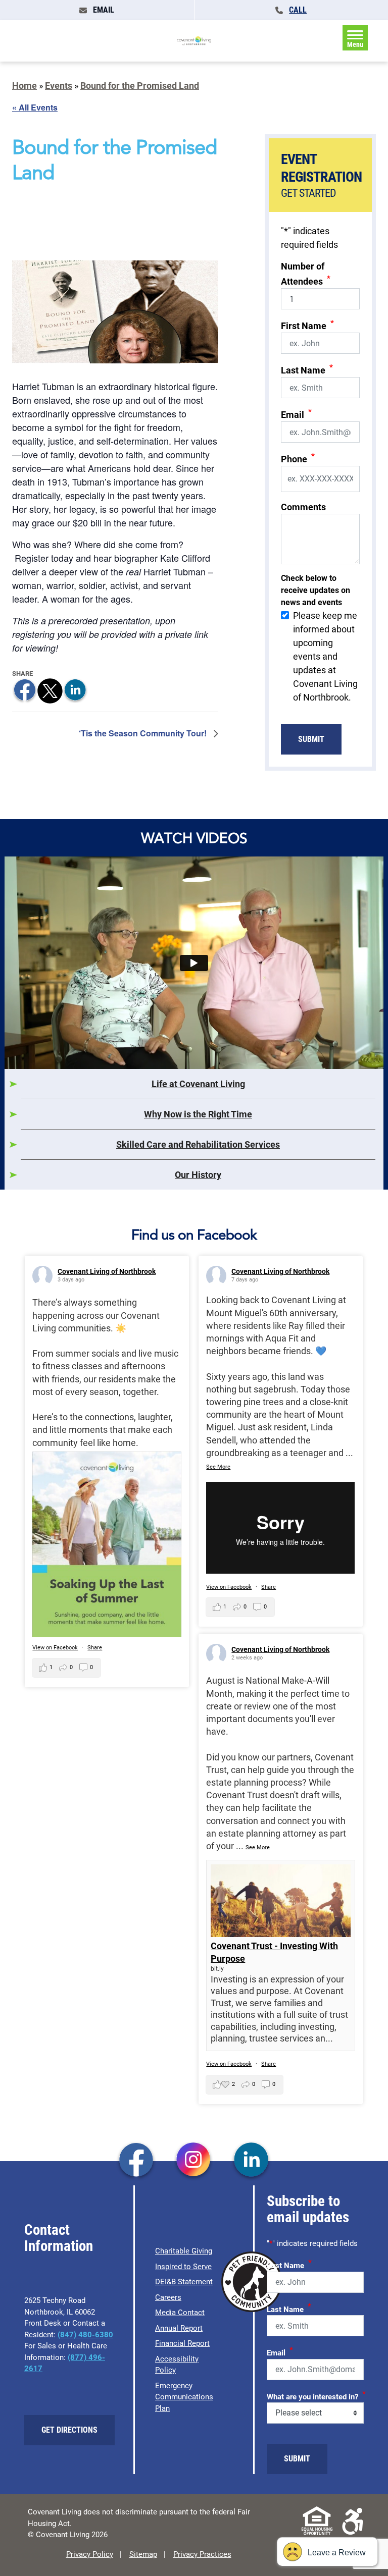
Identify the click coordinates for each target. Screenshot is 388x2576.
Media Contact (180, 2313)
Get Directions (69, 2430)
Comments (303, 507)
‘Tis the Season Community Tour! (144, 733)
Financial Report (182, 2343)
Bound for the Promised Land (140, 86)
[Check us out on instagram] (194, 2161)
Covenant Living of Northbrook (107, 1271)
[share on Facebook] (25, 690)
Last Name (307, 369)
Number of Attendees (306, 274)
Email (296, 414)
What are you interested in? (316, 2395)
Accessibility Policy (177, 2365)
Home (25, 86)
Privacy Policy (90, 2554)
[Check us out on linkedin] (251, 2161)
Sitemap (143, 2554)
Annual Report (179, 2328)
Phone (298, 458)
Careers (168, 2297)
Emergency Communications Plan (184, 2397)
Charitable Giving (184, 2251)
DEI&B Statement (184, 2282)
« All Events (35, 107)
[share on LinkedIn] (75, 690)
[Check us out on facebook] (136, 2161)
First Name (307, 325)
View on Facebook (55, 1648)
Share (95, 1648)
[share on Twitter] (50, 690)
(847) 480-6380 (85, 2335)
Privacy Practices (202, 2554)
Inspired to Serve (183, 2267)
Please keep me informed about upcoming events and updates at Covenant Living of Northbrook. (325, 656)
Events (59, 86)
